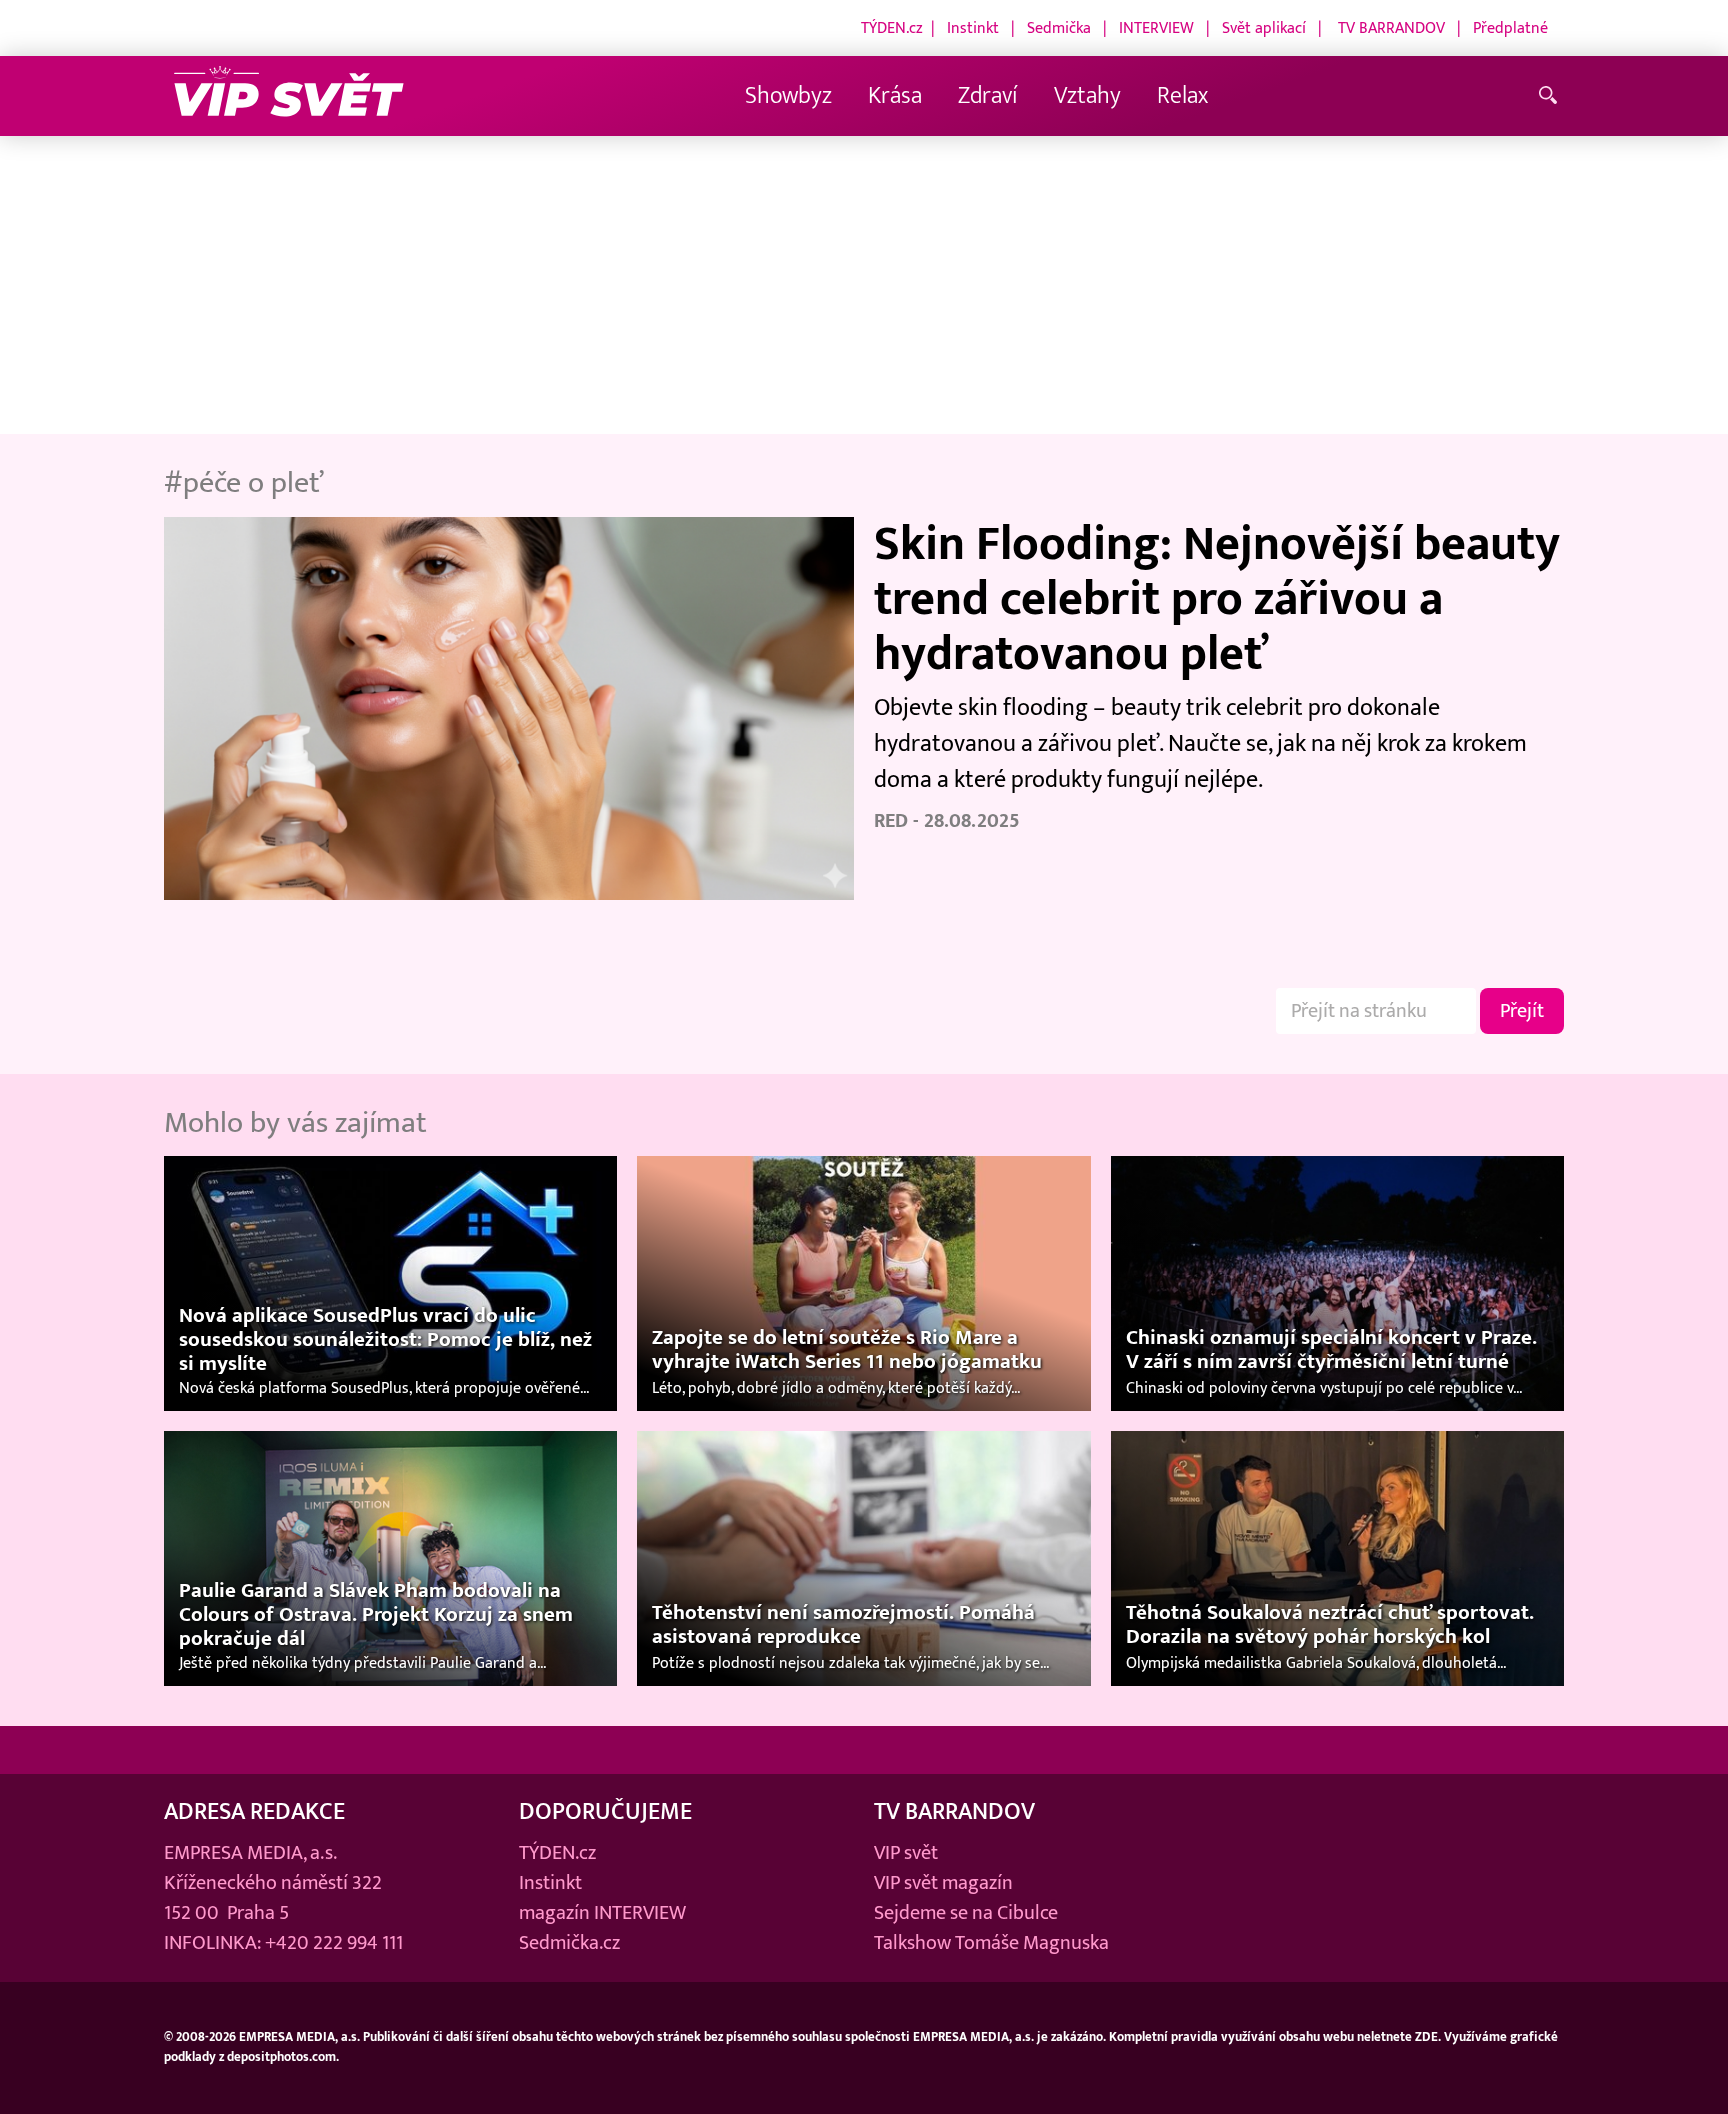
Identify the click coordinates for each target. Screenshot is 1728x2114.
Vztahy (1087, 95)
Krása (895, 95)
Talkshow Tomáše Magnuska (991, 1943)
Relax (1182, 95)
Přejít (1522, 1011)
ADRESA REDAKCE (254, 1811)
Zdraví (988, 95)
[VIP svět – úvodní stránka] (289, 96)
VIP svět (906, 1853)
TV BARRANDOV (1391, 28)
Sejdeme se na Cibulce (966, 1913)
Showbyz (788, 95)
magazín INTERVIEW (602, 1913)
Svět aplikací (1264, 28)
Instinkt (973, 28)
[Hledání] (1551, 96)
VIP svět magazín (943, 1883)
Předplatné (1510, 28)
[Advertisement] (864, 286)
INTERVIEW (1156, 28)
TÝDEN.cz (892, 28)
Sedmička (1059, 28)
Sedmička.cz (569, 1943)
